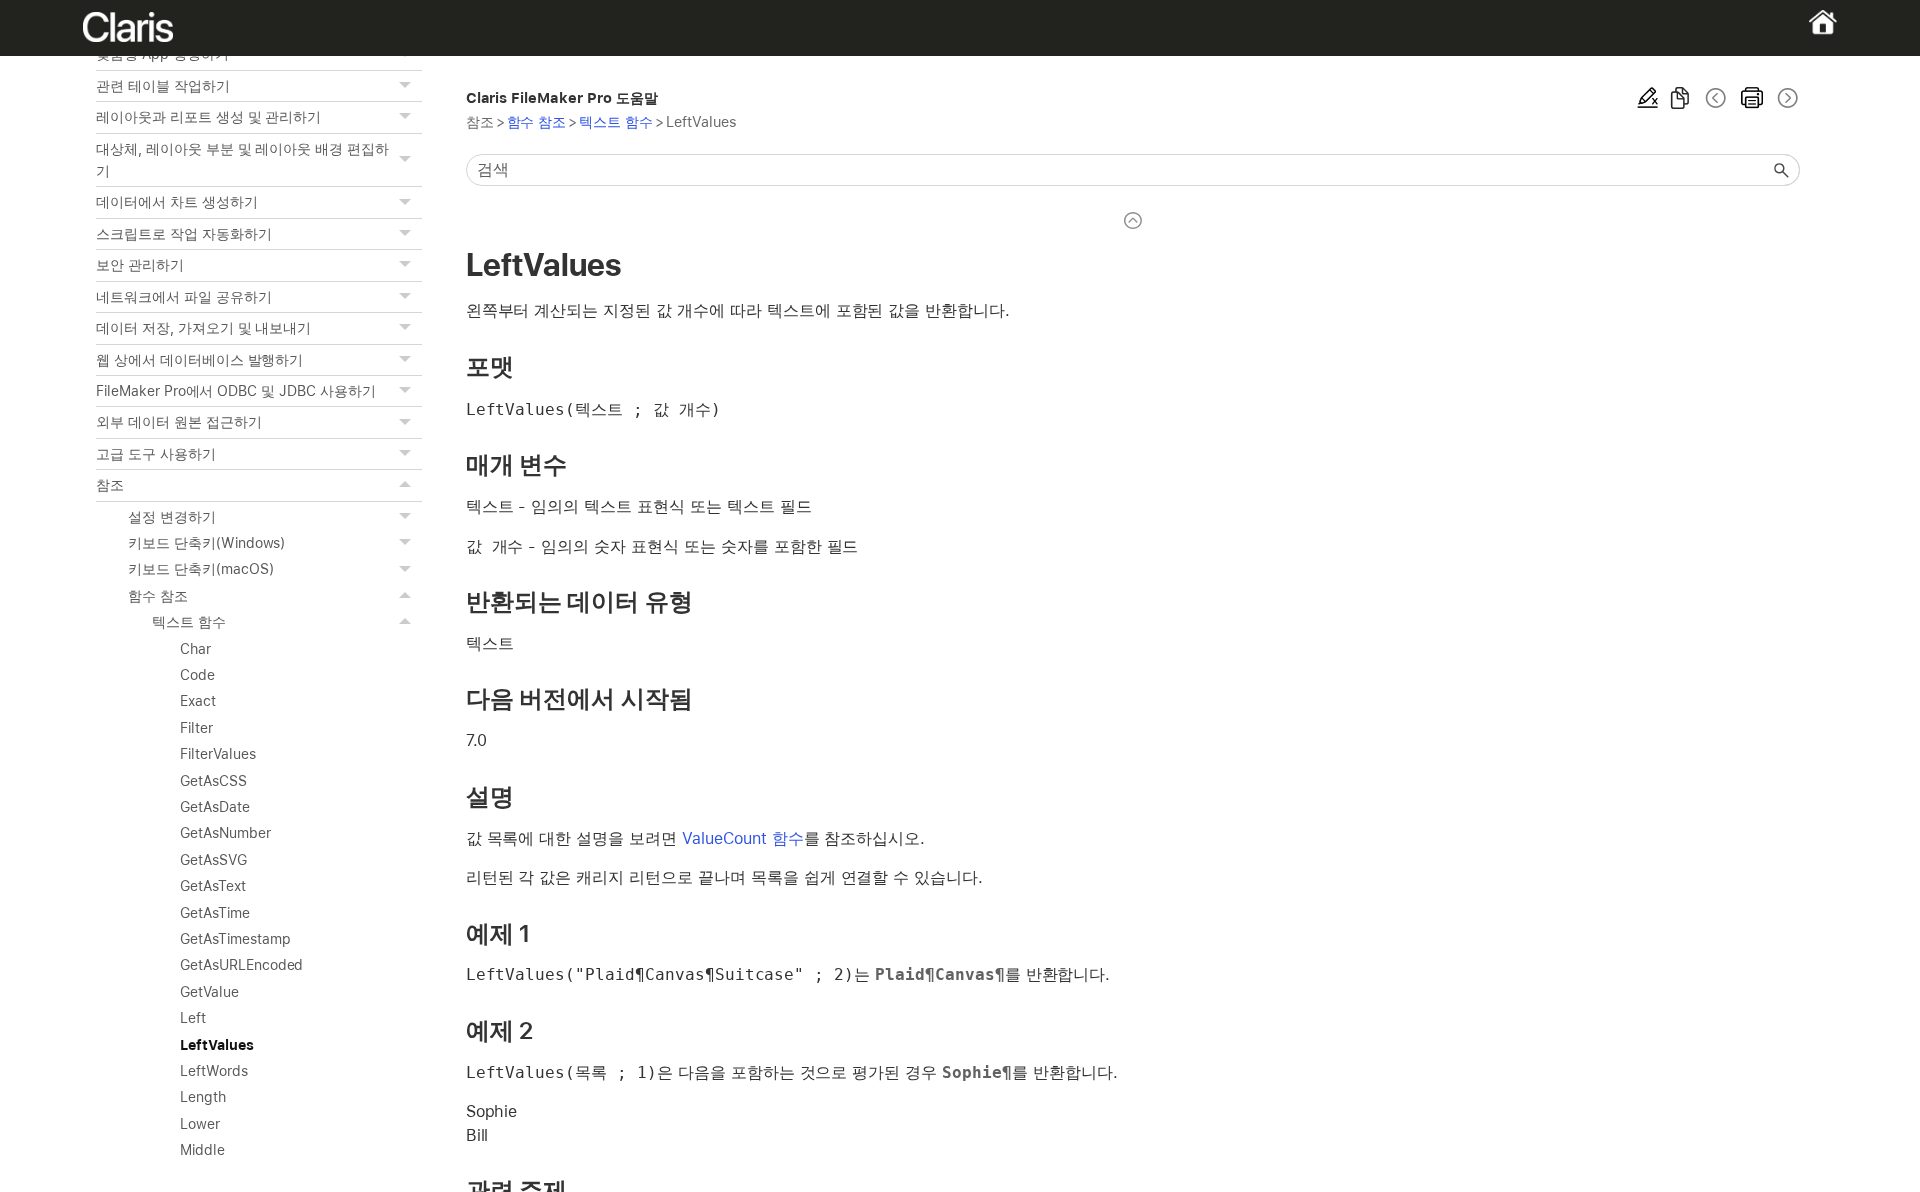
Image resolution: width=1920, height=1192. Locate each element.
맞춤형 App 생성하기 (162, 54)
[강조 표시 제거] (1648, 98)
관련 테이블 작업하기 (163, 86)
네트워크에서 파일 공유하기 (183, 297)
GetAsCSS (213, 781)
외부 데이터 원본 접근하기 (178, 422)
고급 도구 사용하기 (156, 454)
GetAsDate (215, 807)
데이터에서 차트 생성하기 (177, 202)
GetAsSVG (213, 860)
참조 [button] (110, 485)
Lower (200, 1124)
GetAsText (213, 886)
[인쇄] (1752, 98)
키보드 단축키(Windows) (206, 543)
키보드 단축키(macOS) (200, 569)
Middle (202, 1150)
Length (203, 1097)
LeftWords (214, 1071)
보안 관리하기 (140, 265)
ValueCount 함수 (743, 838)
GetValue (209, 992)
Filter (196, 728)
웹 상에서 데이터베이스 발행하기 (199, 360)
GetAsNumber (225, 833)
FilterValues (218, 754)
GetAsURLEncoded (241, 965)
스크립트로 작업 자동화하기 (183, 234)
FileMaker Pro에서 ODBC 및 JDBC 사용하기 (236, 391)
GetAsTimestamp (235, 939)
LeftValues (217, 1045)
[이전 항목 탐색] (1716, 98)
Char (195, 649)
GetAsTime (215, 913)
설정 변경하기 (172, 517)
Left (193, 1018)
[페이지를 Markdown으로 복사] (1680, 98)
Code (197, 675)
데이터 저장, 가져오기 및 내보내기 (203, 328)
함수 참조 (158, 596)
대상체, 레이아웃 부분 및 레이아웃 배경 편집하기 (242, 160)
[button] (408, 86)
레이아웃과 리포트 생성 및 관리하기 (208, 117)
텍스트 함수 (189, 622)
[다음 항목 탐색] (1786, 98)
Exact (198, 701)
